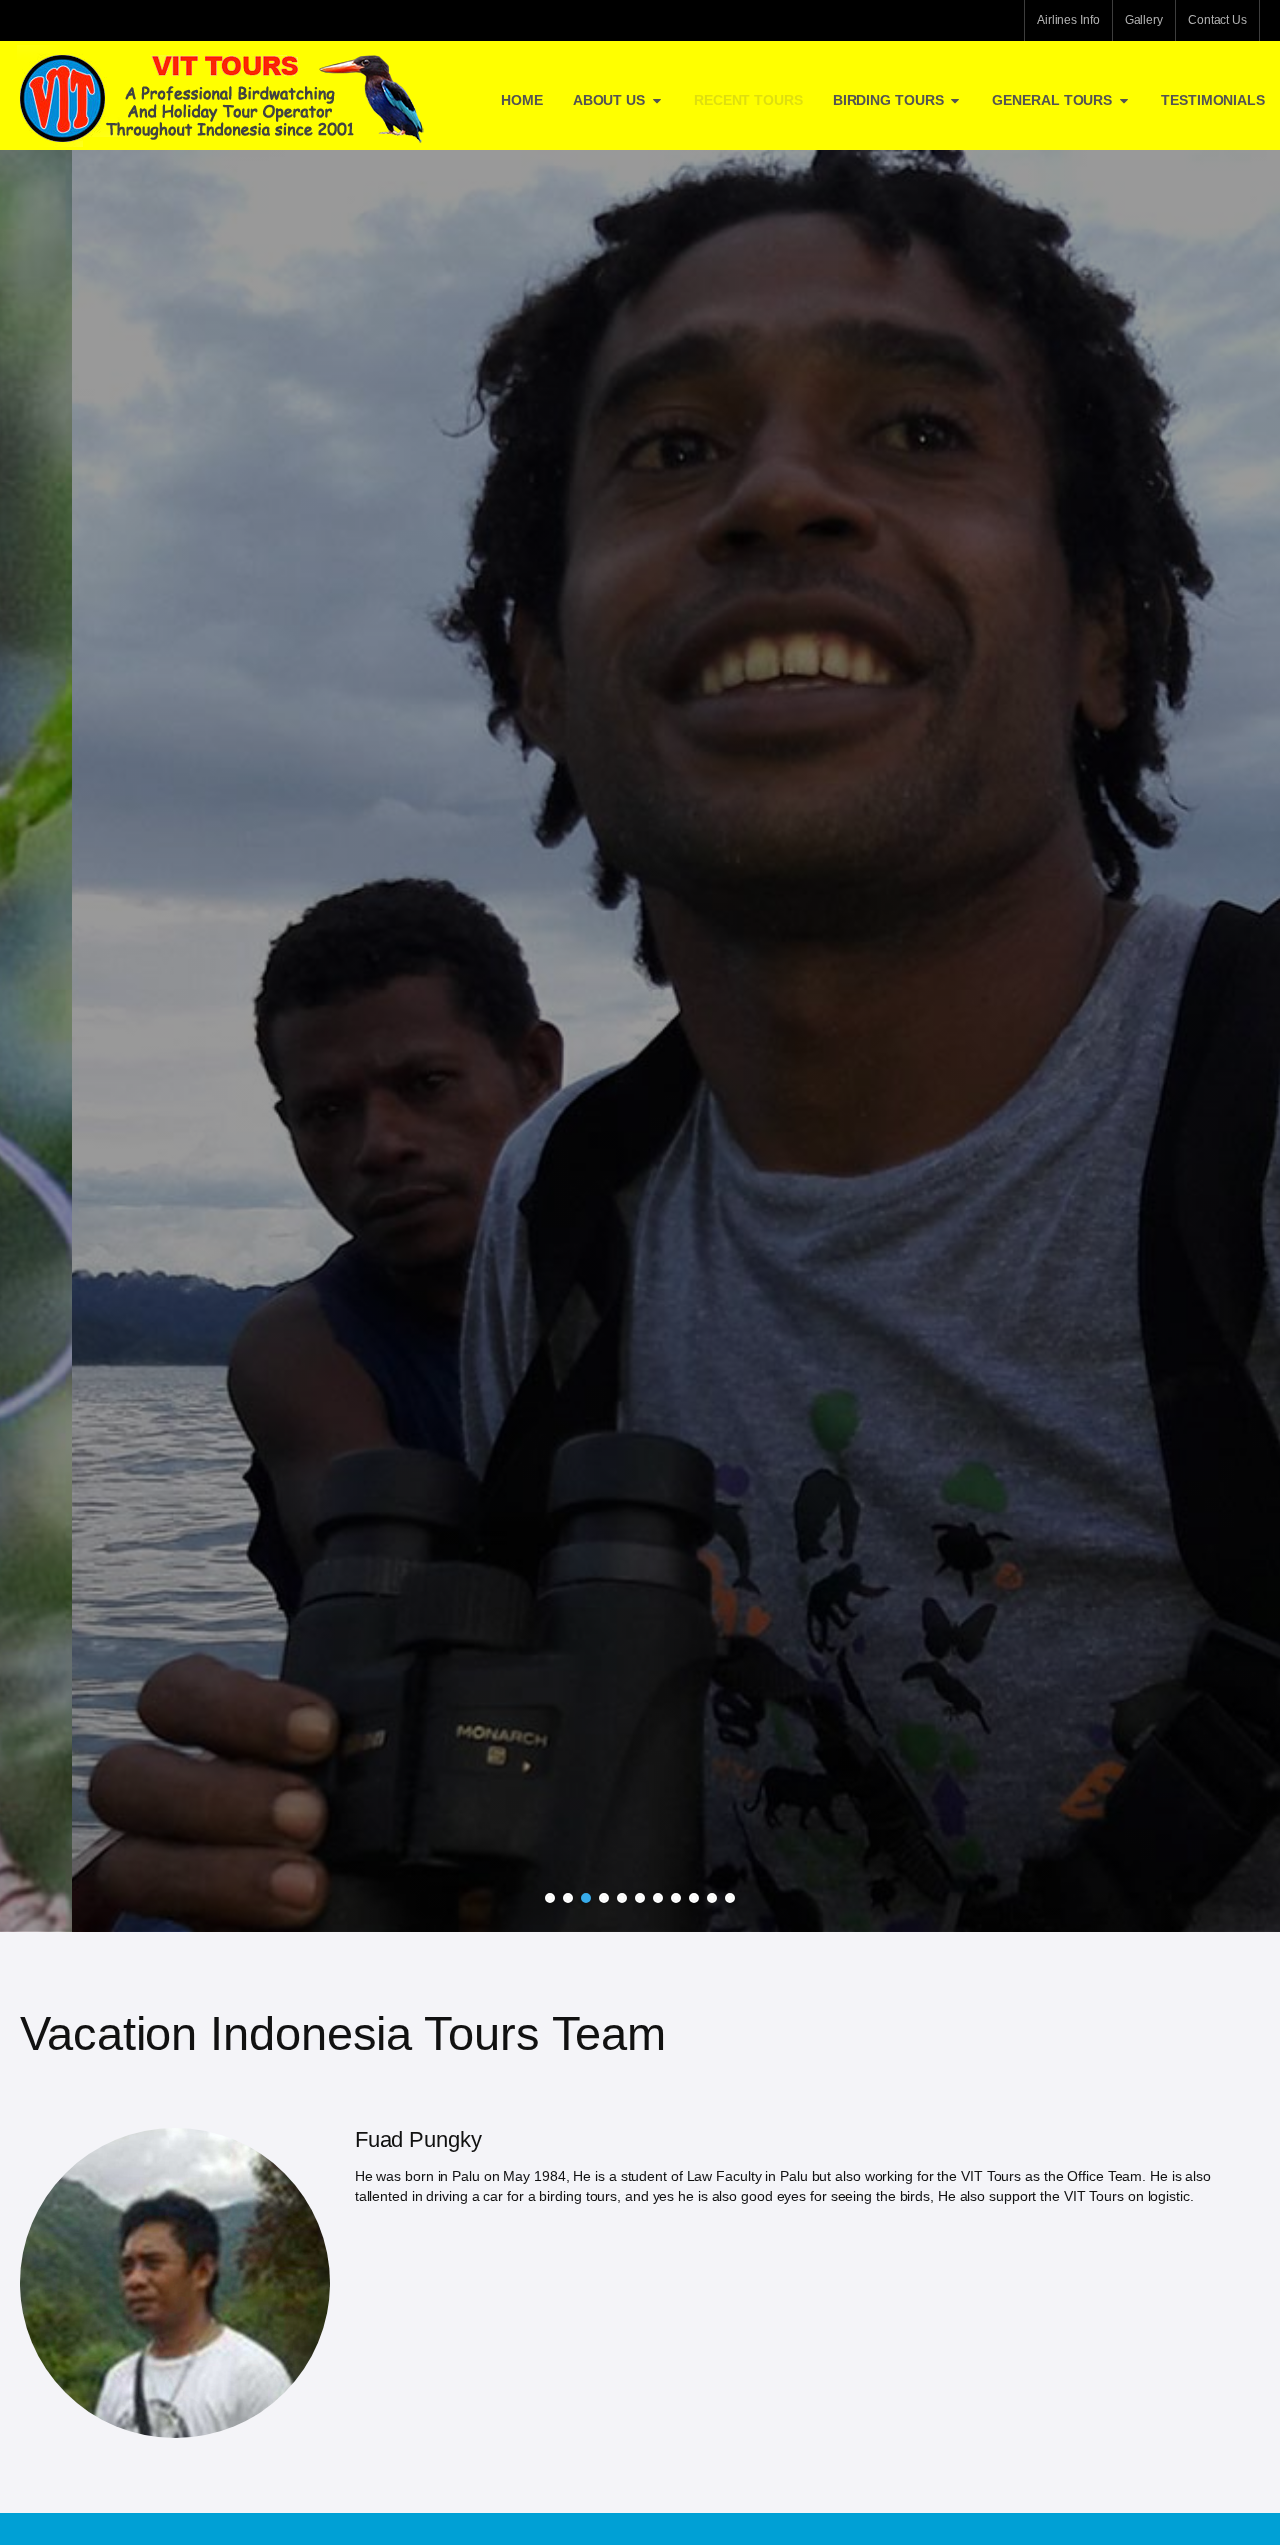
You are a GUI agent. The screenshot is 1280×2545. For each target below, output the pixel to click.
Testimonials (1213, 100)
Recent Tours (748, 100)
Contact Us (1217, 20)
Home (522, 100)
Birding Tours (888, 100)
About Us (609, 100)
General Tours (1052, 100)
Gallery (1144, 20)
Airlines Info (1068, 20)
